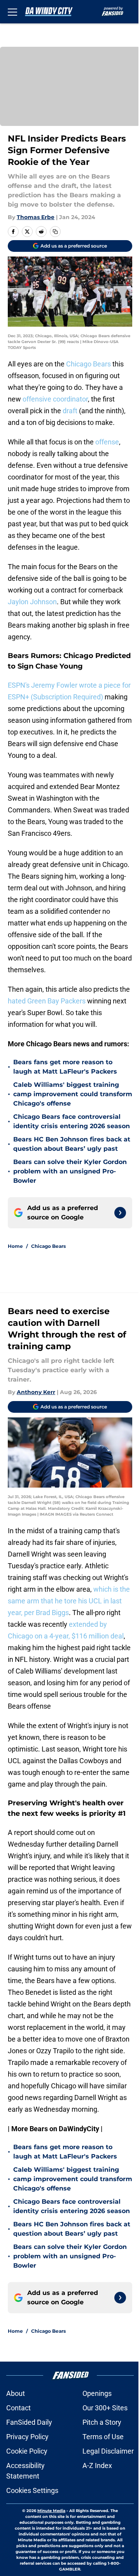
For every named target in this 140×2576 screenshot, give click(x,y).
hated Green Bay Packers (47, 1001)
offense (107, 442)
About (16, 2393)
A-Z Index (97, 2465)
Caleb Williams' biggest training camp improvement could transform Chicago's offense (73, 1094)
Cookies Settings (32, 2490)
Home (15, 1246)
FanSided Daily (29, 2422)
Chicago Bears (88, 364)
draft (70, 411)
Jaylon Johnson (32, 602)
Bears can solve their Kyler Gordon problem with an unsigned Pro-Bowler (70, 1171)
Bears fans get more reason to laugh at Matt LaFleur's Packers (65, 1067)
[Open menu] (12, 12)
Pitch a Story (102, 2422)
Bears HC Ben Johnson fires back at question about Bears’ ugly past (72, 1144)
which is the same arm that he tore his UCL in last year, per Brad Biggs (69, 1601)
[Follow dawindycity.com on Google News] (120, 1213)
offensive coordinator (55, 399)
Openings (97, 2393)
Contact (18, 2408)
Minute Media (51, 2511)
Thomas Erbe (36, 217)
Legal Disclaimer (108, 2451)
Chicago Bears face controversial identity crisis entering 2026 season (72, 1121)
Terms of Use (103, 2437)
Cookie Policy (27, 2451)
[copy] (55, 232)
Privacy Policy (27, 2437)
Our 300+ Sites (105, 2408)
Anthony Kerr (36, 1392)
